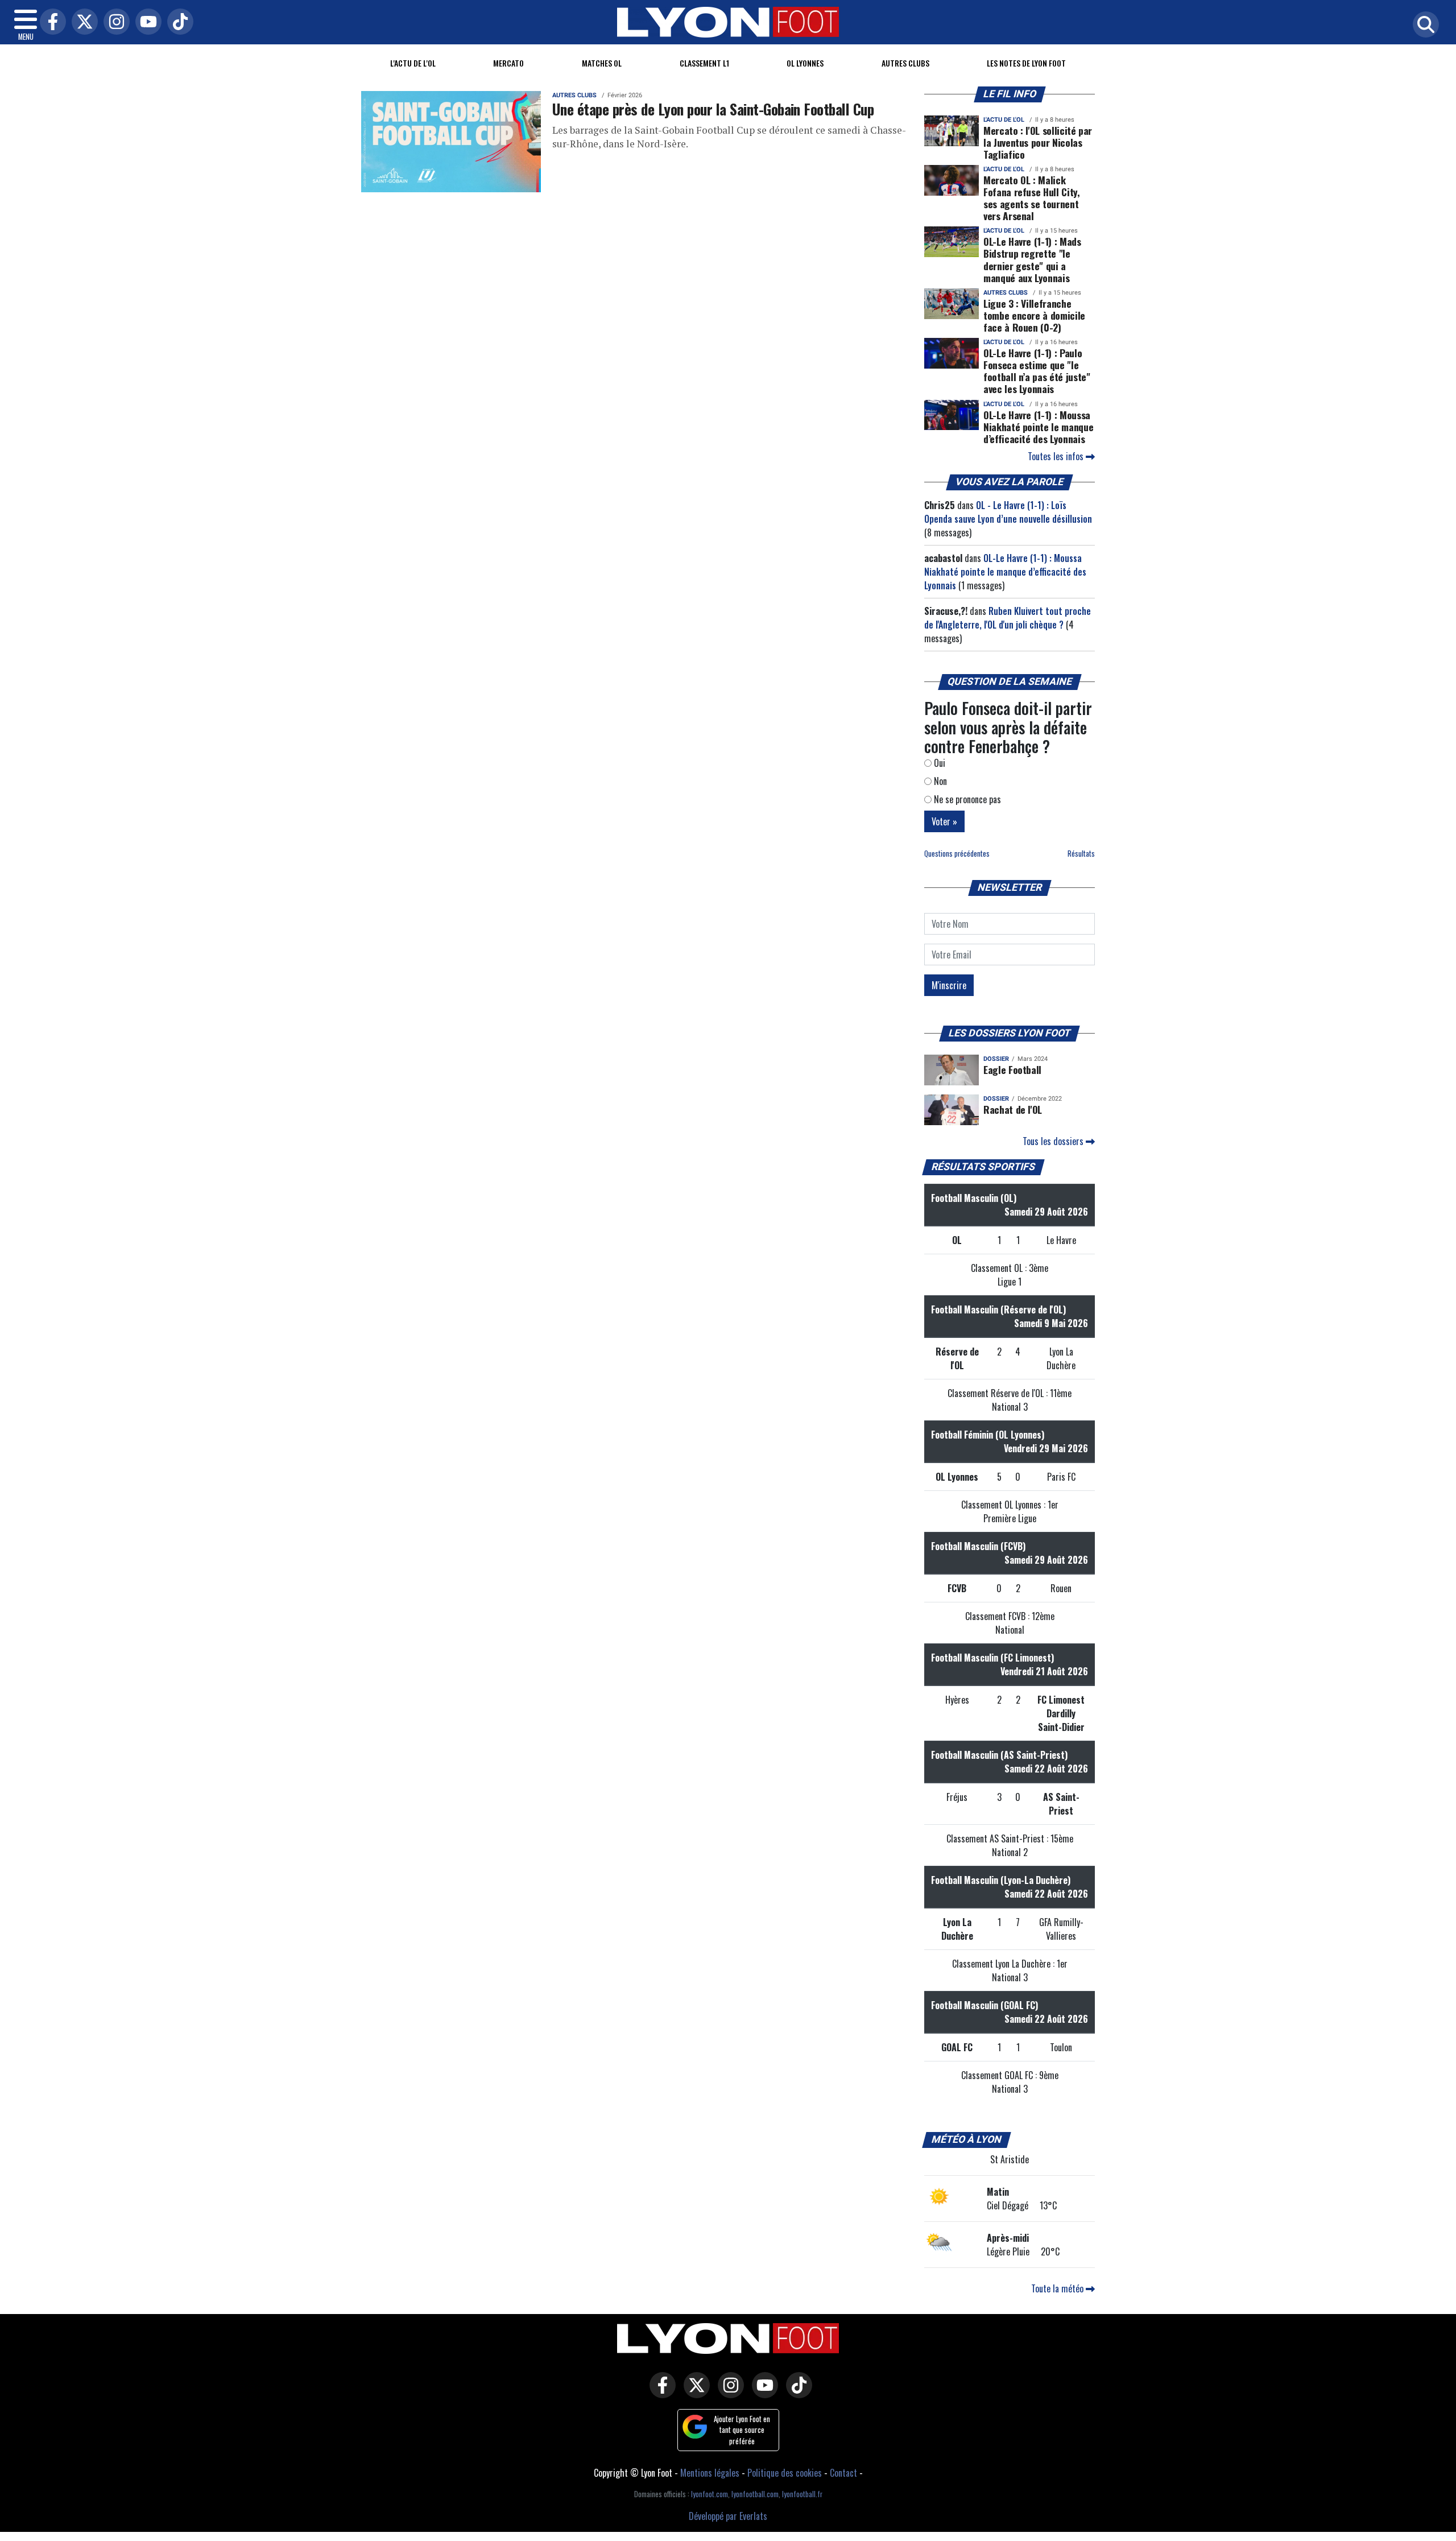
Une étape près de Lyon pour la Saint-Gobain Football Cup (713, 109)
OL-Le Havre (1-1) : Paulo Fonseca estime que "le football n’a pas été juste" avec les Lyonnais (1037, 371)
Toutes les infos (1057, 456)
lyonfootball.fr (802, 2494)
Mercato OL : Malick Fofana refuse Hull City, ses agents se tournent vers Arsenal (1032, 198)
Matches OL (602, 63)
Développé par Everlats (728, 2516)
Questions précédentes (957, 854)
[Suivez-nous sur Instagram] (728, 2393)
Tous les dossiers (1054, 1141)
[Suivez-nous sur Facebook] (660, 2393)
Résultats (1081, 854)
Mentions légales (710, 2473)
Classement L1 (704, 63)
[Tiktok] (177, 22)
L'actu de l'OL (413, 63)
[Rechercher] (1423, 25)
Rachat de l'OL (1013, 1109)
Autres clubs (905, 63)
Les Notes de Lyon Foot (1026, 63)
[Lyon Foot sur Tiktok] (796, 2393)
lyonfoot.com (710, 2494)
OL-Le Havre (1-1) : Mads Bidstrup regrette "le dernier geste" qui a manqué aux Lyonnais (1032, 259)
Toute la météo (1058, 2288)
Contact (843, 2473)
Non (939, 781)
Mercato (508, 63)
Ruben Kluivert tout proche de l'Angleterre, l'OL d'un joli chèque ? (1008, 618)
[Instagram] (114, 22)
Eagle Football (1012, 1069)
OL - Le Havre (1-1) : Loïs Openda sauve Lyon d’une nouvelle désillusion (1008, 512)
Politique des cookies (785, 2473)
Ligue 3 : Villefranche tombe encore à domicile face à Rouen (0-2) (1034, 315)
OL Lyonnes (805, 63)
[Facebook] (50, 22)
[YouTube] (146, 22)
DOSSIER (996, 1059)
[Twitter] (82, 22)
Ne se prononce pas (966, 799)
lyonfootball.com (755, 2494)
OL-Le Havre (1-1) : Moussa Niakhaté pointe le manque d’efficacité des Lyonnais (1038, 427)
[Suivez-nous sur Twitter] (694, 2393)
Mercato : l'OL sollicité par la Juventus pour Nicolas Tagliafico (1038, 142)
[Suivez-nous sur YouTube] (762, 2393)
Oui (938, 763)
